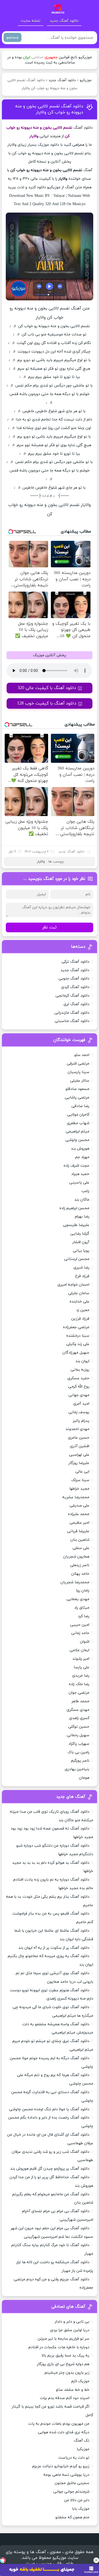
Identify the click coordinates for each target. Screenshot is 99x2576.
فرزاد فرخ (82, 1276)
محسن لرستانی (77, 1259)
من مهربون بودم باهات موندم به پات (59, 2424)
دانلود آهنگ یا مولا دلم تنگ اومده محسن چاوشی (49, 2109)
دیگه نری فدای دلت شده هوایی (64, 2432)
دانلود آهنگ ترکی (75, 962)
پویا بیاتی (81, 1251)
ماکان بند (82, 1200)
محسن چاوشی (77, 1140)
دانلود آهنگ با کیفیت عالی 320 (47, 688)
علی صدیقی (79, 1506)
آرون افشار (81, 1242)
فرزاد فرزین (80, 1319)
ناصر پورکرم (80, 1761)
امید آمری (81, 1404)
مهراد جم (82, 1157)
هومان (84, 1778)
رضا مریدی (81, 1676)
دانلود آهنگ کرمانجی (72, 996)
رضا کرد (84, 1616)
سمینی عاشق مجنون (72, 2483)
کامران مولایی (78, 1115)
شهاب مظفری (78, 1123)
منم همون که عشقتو (72, 2517)
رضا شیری (81, 1268)
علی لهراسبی (79, 1455)
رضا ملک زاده (79, 1684)
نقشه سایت (31, 21)
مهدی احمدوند (77, 1429)
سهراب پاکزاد (79, 1744)
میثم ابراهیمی (78, 1131)
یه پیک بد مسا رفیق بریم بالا (65, 2356)
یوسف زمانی (79, 1412)
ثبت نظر (50, 927)
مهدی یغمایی (78, 1599)
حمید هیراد (80, 1174)
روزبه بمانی (80, 1370)
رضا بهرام (82, 1216)
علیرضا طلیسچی (76, 1225)
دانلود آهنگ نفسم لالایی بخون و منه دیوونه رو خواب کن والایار (49, 109)
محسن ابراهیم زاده (74, 1208)
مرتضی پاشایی (77, 1098)
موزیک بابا (81, 2509)
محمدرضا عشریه (76, 1497)
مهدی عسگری (78, 1710)
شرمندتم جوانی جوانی (71, 2492)
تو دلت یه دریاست (74, 2458)
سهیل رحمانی (78, 1735)
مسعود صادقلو (77, 1089)
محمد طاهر (80, 1701)
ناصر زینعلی (80, 1565)
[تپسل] (3, 2560)
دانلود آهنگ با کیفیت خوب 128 (47, 703)
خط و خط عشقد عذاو (73, 2390)
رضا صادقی (80, 1106)
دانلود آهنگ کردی (75, 987)
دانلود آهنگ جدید (64, 21)
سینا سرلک (80, 1480)
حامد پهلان (80, 1574)
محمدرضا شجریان (75, 1582)
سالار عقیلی (80, 1081)
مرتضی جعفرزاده (76, 1327)
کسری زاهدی (79, 1718)
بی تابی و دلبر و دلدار (72, 2322)
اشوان (85, 1642)
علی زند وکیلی (78, 1344)
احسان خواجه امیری (73, 1285)
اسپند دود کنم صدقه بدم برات (65, 2398)
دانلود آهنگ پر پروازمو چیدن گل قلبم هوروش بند (50, 2169)
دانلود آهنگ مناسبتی (72, 1021)
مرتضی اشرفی (78, 1064)
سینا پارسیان (79, 1072)
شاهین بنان (80, 1540)
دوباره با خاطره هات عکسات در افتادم (59, 2347)
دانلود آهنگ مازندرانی (72, 1013)
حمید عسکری (78, 1378)
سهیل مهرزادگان (76, 1353)
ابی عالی (82, 1472)
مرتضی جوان (79, 1693)
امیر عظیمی (79, 1523)
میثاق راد (82, 1608)
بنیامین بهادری (77, 1769)
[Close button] (96, 2560)
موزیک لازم (80, 2381)
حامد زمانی (80, 1633)
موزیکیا (83, 2449)
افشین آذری (80, 1446)
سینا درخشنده (78, 1336)
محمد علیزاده (79, 1514)
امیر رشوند (81, 1659)
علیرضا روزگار (79, 1463)
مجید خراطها (79, 1489)
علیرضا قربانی (78, 1531)
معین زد (83, 1310)
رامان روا (83, 1591)
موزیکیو (86, 80)
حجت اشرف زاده (76, 1166)
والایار (41, 862)
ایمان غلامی (79, 1650)
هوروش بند (80, 1149)
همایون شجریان (76, 1557)
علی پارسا (82, 1667)
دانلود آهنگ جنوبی (74, 979)
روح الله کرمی (79, 1387)
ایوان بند (82, 1361)
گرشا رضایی (80, 1234)
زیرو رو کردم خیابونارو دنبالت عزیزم (61, 2466)
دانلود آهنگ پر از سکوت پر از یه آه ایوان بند (54, 1948)
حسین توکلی (79, 1727)
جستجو (13, 37)
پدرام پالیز (81, 1421)
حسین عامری (79, 1438)
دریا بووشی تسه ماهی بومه (66, 2475)
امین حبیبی (80, 1625)
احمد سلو (82, 1055)
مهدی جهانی (79, 1395)
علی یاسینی (79, 1183)
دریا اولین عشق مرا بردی (70, 2330)
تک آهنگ (82, 2441)
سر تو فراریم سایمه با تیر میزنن (64, 2339)
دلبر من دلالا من (77, 2500)
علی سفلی (81, 1548)
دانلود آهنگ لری (76, 1004)
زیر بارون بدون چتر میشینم (67, 2373)
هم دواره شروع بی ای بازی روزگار (63, 2364)
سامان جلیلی (79, 1293)
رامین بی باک (79, 1752)
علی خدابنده (79, 1302)
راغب (85, 1191)
